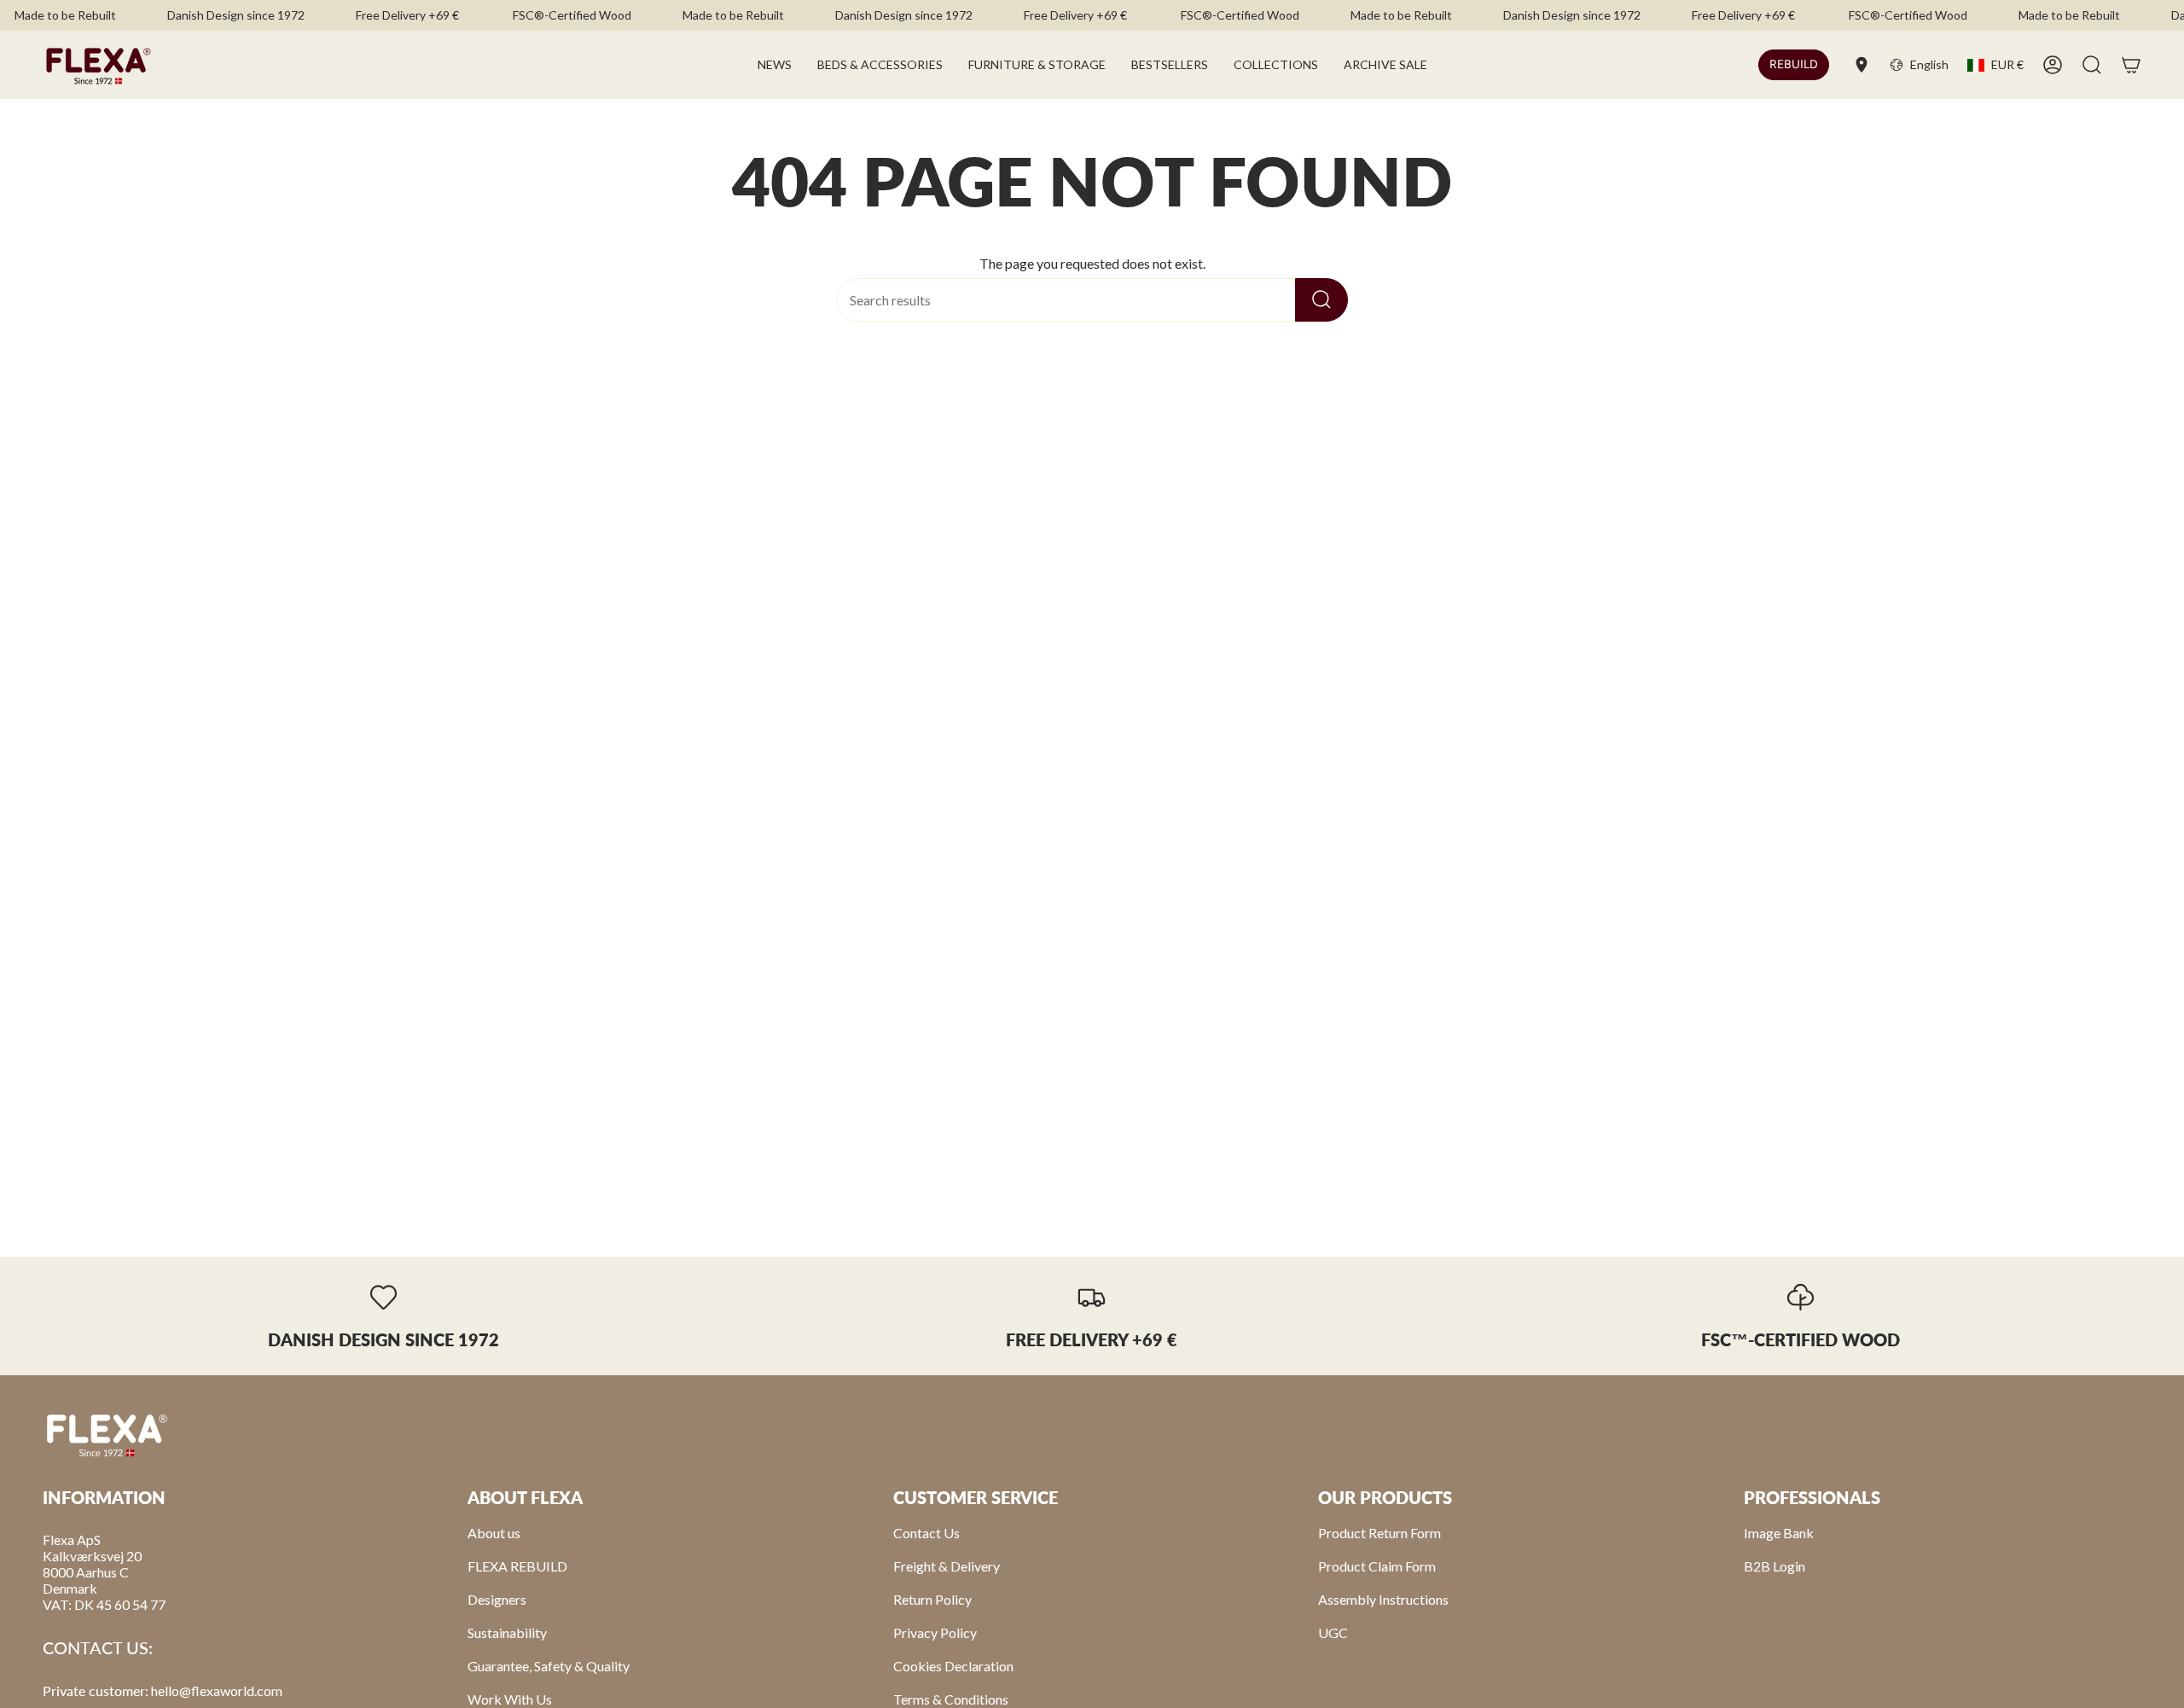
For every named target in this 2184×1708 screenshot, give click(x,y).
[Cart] (2131, 65)
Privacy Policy (935, 1632)
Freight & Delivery (947, 1566)
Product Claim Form (1377, 1566)
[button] (880, 65)
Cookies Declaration (953, 1666)
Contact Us (926, 1533)
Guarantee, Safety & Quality (549, 1666)
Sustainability (507, 1632)
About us (494, 1533)
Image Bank (1779, 1533)
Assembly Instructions (1383, 1599)
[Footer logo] (107, 1434)
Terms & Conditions (951, 1699)
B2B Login (1774, 1566)
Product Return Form (1380, 1533)
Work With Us (510, 1699)
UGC (1333, 1632)
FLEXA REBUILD (517, 1566)
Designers (497, 1599)
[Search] (1321, 300)
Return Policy (932, 1599)
